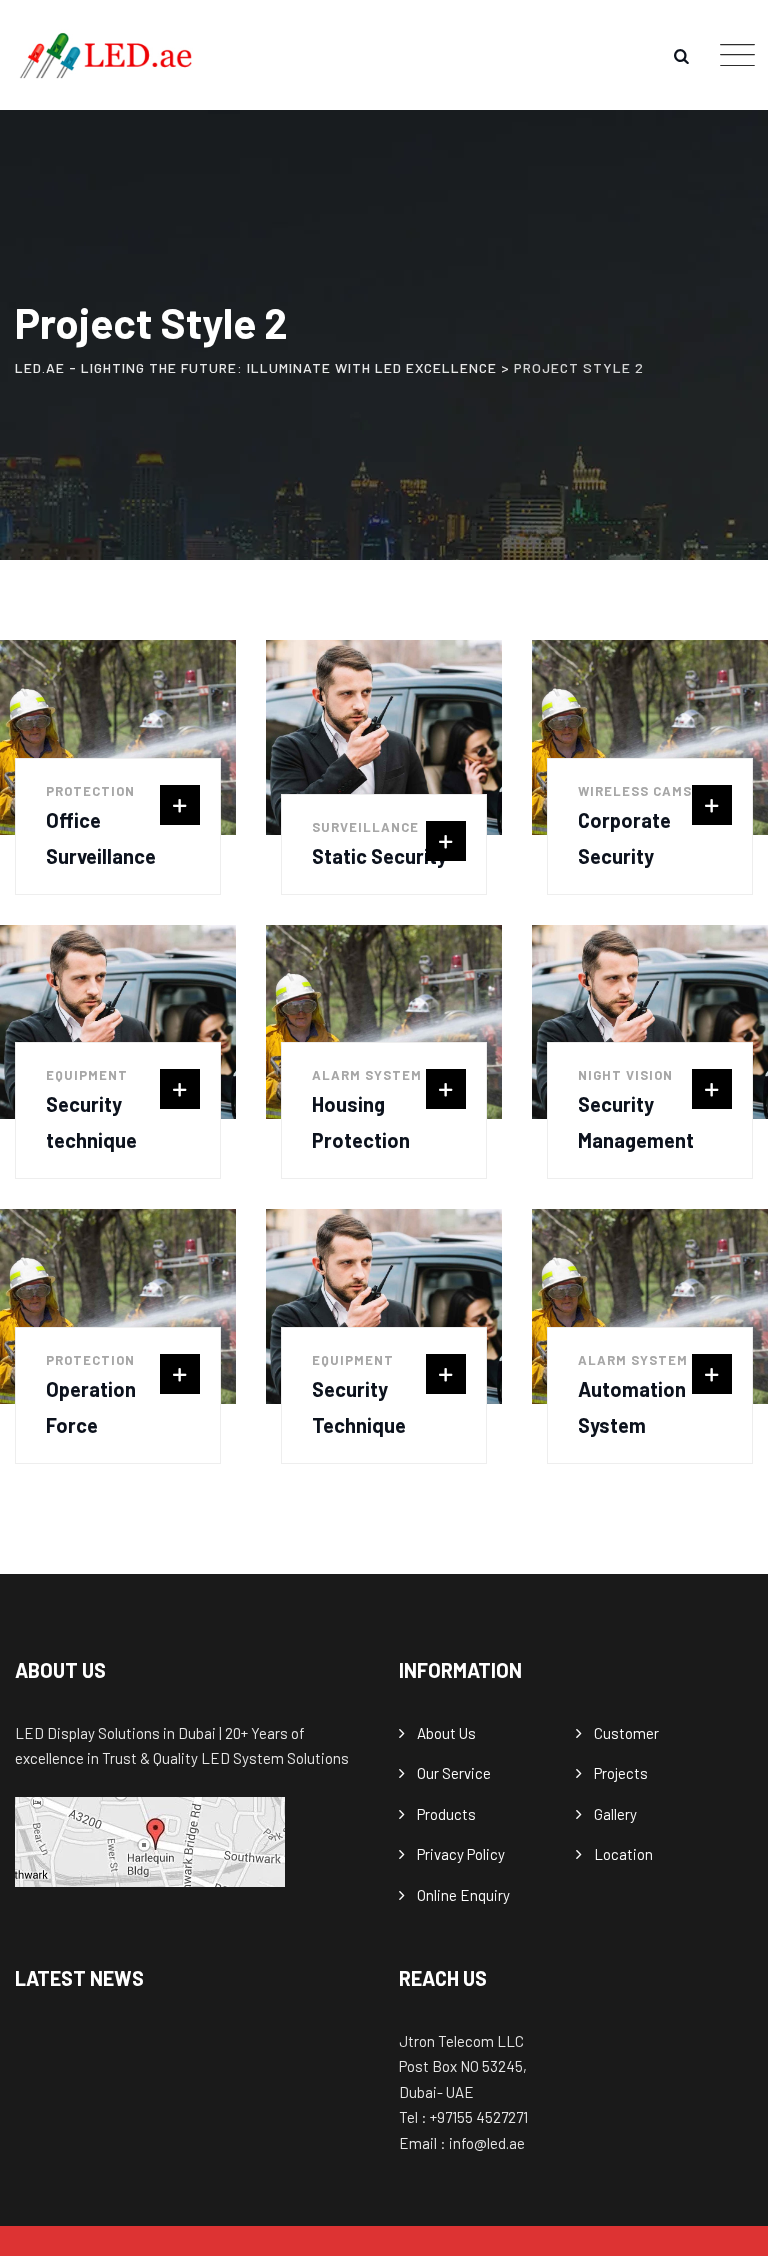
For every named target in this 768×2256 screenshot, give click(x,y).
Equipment (87, 1075)
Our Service (454, 1773)
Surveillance (365, 827)
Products (446, 1814)
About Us (446, 1733)
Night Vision (625, 1075)
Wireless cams (635, 791)
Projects (621, 1773)
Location (623, 1854)
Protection (90, 791)
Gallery (615, 1814)
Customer (626, 1733)
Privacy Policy (461, 1854)
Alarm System (367, 1075)
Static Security (379, 856)
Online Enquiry (463, 1895)
